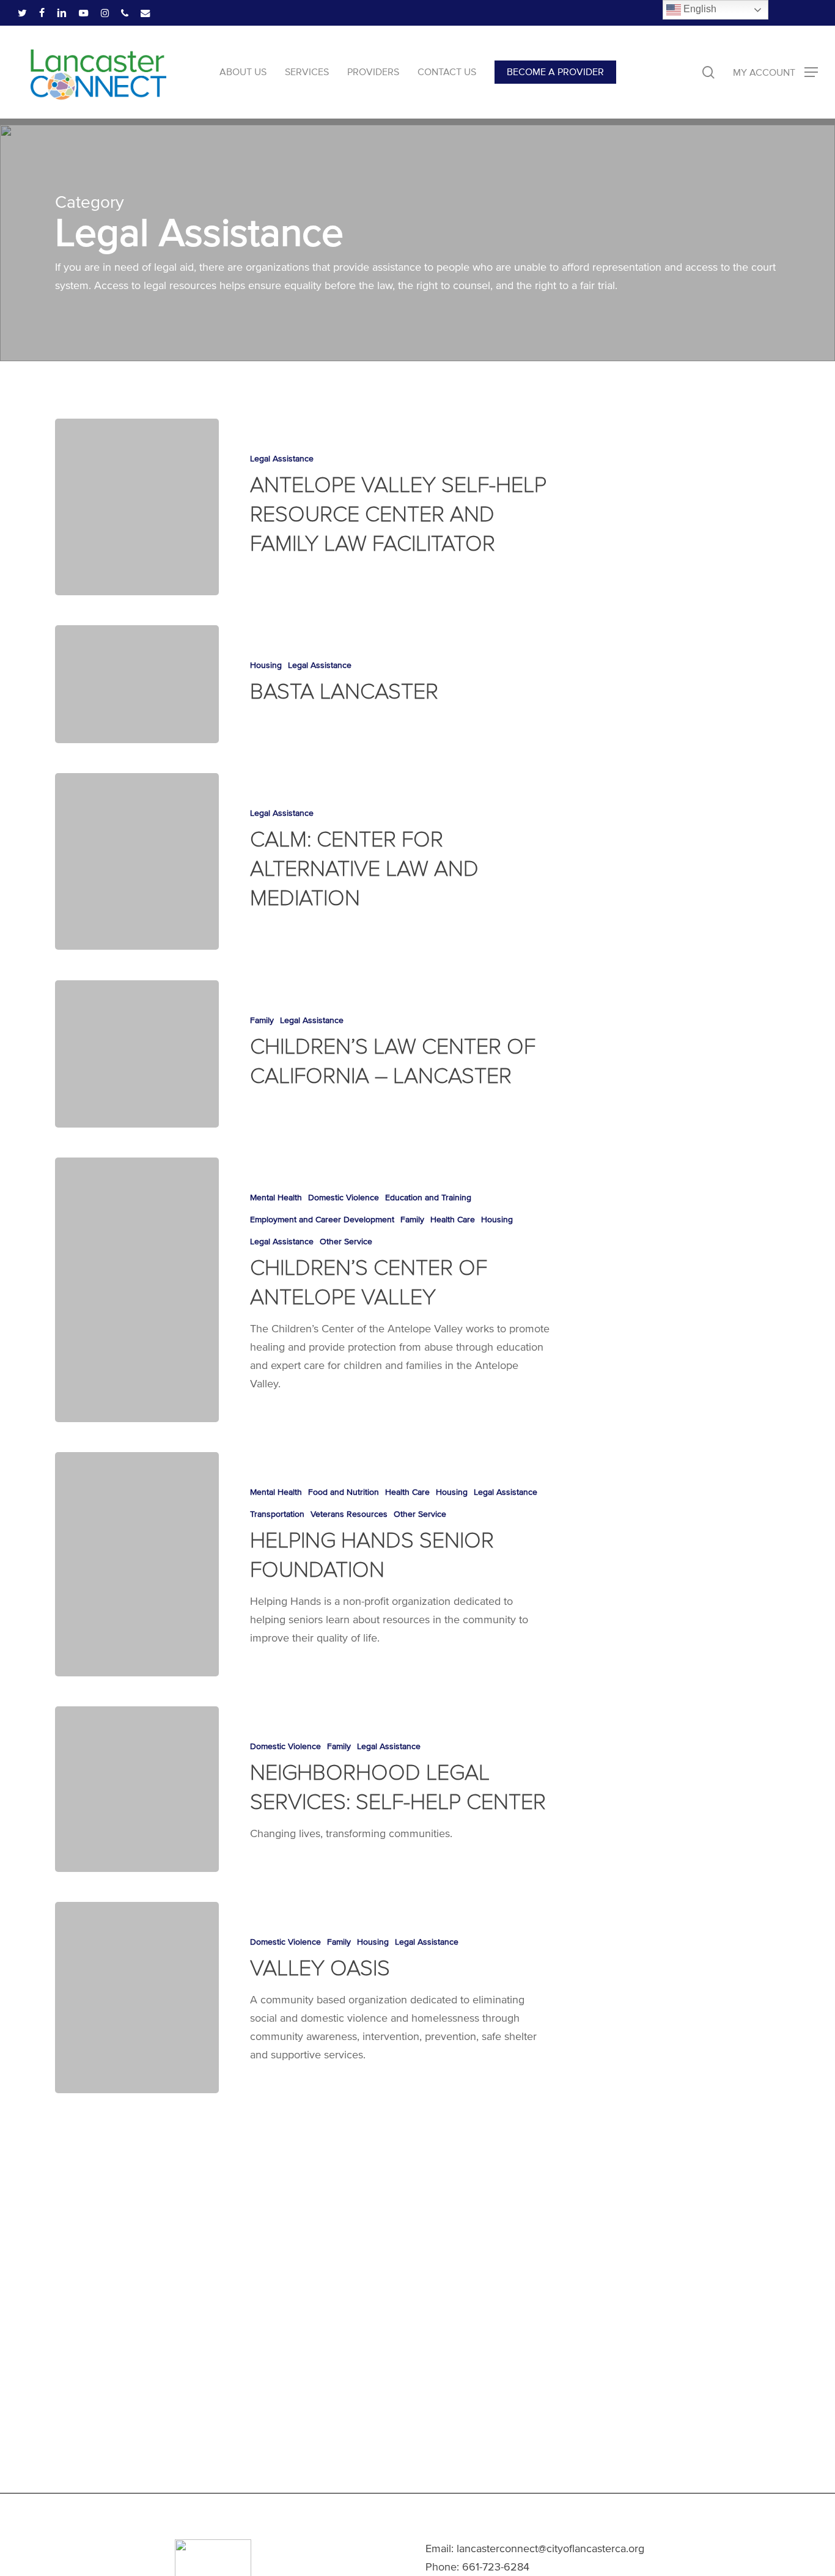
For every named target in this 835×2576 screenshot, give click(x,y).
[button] (775, 72)
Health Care (453, 1220)
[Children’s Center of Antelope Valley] (137, 1290)
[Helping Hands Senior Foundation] (137, 1564)
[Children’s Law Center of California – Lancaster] (137, 1054)
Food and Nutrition (344, 1492)
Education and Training (428, 1198)
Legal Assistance (282, 459)
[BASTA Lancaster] (137, 684)
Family (262, 1020)
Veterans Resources (349, 1514)
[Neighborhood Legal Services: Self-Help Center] (137, 1789)
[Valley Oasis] (137, 1998)
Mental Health (276, 1198)
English (699, 9)
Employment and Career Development (322, 1220)
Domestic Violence (344, 1198)
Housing (266, 665)
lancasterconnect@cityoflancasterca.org (550, 2548)
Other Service (346, 1242)
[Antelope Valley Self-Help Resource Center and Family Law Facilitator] (137, 507)
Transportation (277, 1514)
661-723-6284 (496, 2567)
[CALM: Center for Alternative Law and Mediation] (137, 861)
